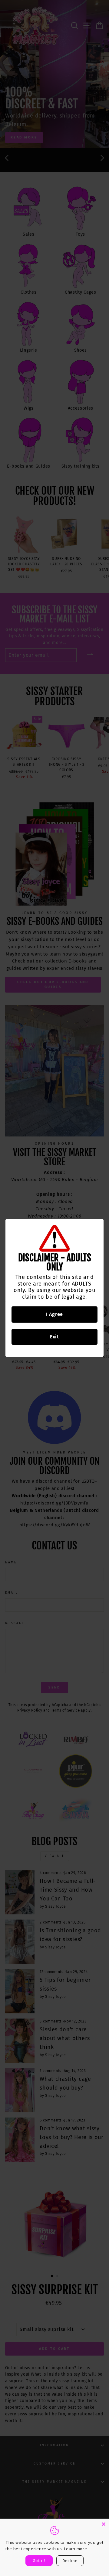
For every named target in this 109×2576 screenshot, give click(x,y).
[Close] (104, 2524)
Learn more (76, 2549)
